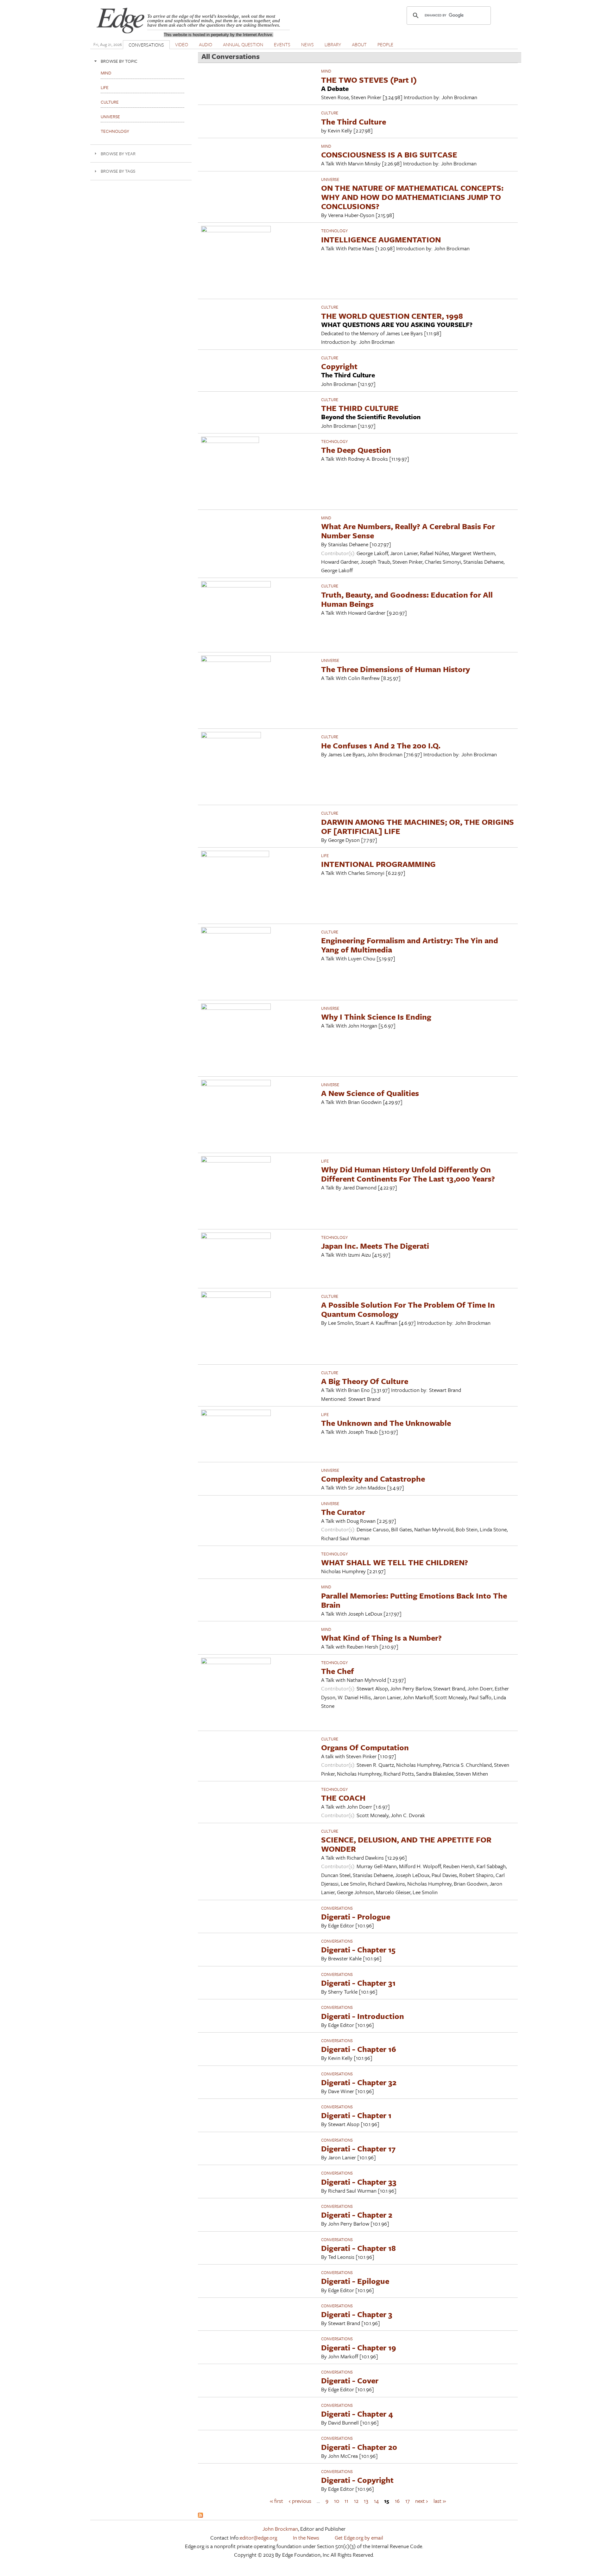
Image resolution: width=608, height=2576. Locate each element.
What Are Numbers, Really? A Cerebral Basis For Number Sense (408, 531)
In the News (306, 2538)
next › (421, 2500)
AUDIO (206, 44)
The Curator (343, 1512)
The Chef (338, 1671)
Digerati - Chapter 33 (359, 2182)
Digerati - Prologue (356, 1916)
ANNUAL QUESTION (243, 44)
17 (408, 2500)
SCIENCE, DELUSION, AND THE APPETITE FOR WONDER (406, 1844)
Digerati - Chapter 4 (357, 2414)
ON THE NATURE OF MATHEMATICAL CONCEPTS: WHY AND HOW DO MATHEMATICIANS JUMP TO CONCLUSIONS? (412, 197)
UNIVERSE (330, 179)
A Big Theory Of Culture (365, 1381)
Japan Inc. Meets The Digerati (375, 1246)
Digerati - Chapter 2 (357, 2215)
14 (376, 2500)
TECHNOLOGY (334, 231)
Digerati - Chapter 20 (359, 2447)
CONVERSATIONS (146, 45)
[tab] (141, 61)
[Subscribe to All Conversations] (200, 2516)
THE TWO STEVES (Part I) (369, 80)
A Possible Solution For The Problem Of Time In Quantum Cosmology (408, 1309)
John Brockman (280, 2529)
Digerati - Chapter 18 (358, 2248)
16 (397, 2500)
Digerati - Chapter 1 (356, 2115)
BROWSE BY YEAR (118, 154)
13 (366, 2500)
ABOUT (359, 44)
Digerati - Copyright (357, 2480)
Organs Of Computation (365, 1747)
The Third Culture (354, 122)
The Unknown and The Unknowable (386, 1423)
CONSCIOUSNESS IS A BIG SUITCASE (389, 154)
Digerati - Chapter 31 (358, 1983)
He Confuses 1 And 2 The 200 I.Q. (381, 745)
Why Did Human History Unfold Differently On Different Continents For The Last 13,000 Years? (408, 1174)
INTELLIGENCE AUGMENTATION (381, 239)
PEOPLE (385, 44)
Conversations (337, 1908)
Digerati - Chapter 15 (358, 1949)
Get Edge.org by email (359, 2538)
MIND (326, 71)
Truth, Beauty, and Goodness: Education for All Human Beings (407, 599)
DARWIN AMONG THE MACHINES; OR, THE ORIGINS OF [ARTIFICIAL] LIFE (418, 826)
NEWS (307, 44)
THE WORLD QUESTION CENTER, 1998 (392, 316)
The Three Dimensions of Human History (396, 669)
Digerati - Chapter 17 (358, 2148)
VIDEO (182, 44)
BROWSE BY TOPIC (119, 61)
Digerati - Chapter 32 (359, 2082)
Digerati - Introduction (363, 2016)
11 (346, 2500)
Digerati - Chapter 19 (359, 2347)
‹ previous (300, 2500)
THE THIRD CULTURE (360, 408)
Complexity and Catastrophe (373, 1479)
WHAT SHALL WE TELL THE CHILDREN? (395, 1562)
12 (356, 2500)
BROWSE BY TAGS (118, 171)
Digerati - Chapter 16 (359, 2049)
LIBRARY (333, 44)
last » (440, 2500)
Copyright (339, 366)
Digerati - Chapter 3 (357, 2314)
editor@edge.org (258, 2538)
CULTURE (330, 113)
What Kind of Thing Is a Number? (381, 1638)
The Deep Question (356, 450)
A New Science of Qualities (370, 1093)
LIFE (325, 855)
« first (276, 2500)
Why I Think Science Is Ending (376, 1017)
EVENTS (282, 44)
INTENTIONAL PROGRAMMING (378, 864)
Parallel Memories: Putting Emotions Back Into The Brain (414, 1600)
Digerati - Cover (350, 2380)
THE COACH (343, 1798)
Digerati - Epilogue (355, 2281)
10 (337, 2500)
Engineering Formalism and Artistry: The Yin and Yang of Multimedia (410, 945)
